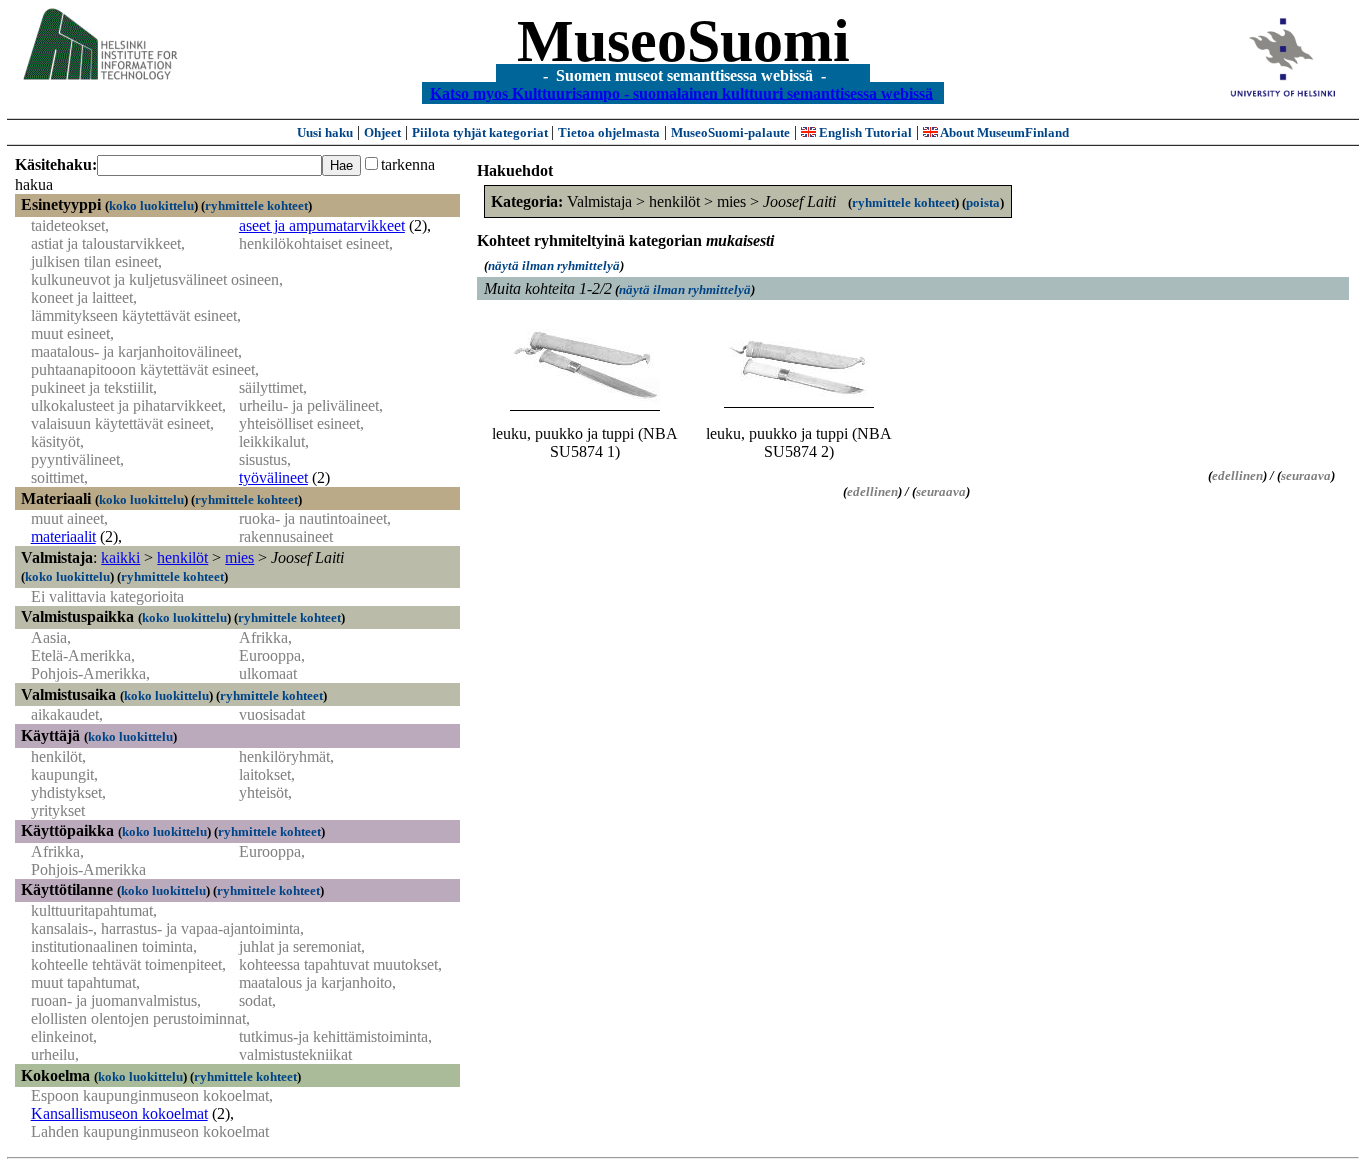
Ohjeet (382, 132)
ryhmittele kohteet (256, 205)
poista (983, 202)
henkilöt (182, 557)
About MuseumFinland (1003, 132)
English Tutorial (864, 132)
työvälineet (273, 477)
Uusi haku (325, 132)
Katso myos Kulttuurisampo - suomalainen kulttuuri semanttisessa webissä (681, 92)
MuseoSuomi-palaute (730, 132)
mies (239, 557)
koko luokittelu (151, 205)
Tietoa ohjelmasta (609, 132)
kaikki (120, 557)
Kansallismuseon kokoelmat (119, 1113)
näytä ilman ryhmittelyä (554, 265)
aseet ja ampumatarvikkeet (322, 225)
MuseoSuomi (683, 41)
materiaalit (63, 536)
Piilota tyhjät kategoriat (481, 132)
